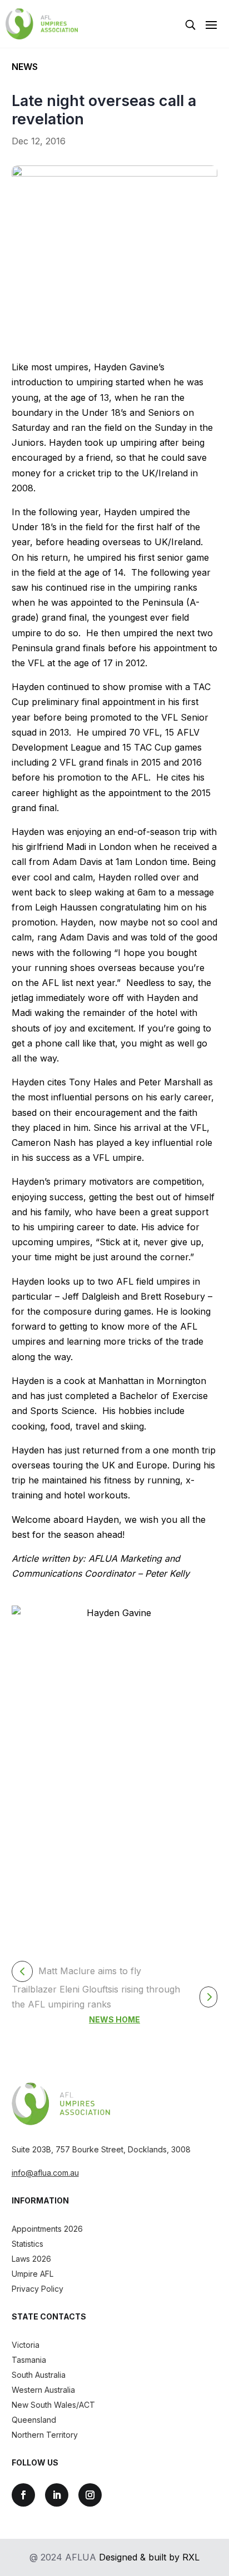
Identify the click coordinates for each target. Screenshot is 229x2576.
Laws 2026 (31, 2259)
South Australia (39, 2375)
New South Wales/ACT (53, 2405)
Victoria (26, 2345)
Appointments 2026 (47, 2229)
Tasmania (29, 2360)
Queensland (34, 2420)
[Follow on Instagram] (90, 2495)
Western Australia (43, 2390)
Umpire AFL (33, 2274)
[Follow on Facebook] (23, 2495)
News (25, 67)
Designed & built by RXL (149, 2557)
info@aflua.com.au (45, 2173)
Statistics (28, 2244)
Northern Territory (45, 2435)
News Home (114, 2019)
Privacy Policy (38, 2289)
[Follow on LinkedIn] (57, 2495)
